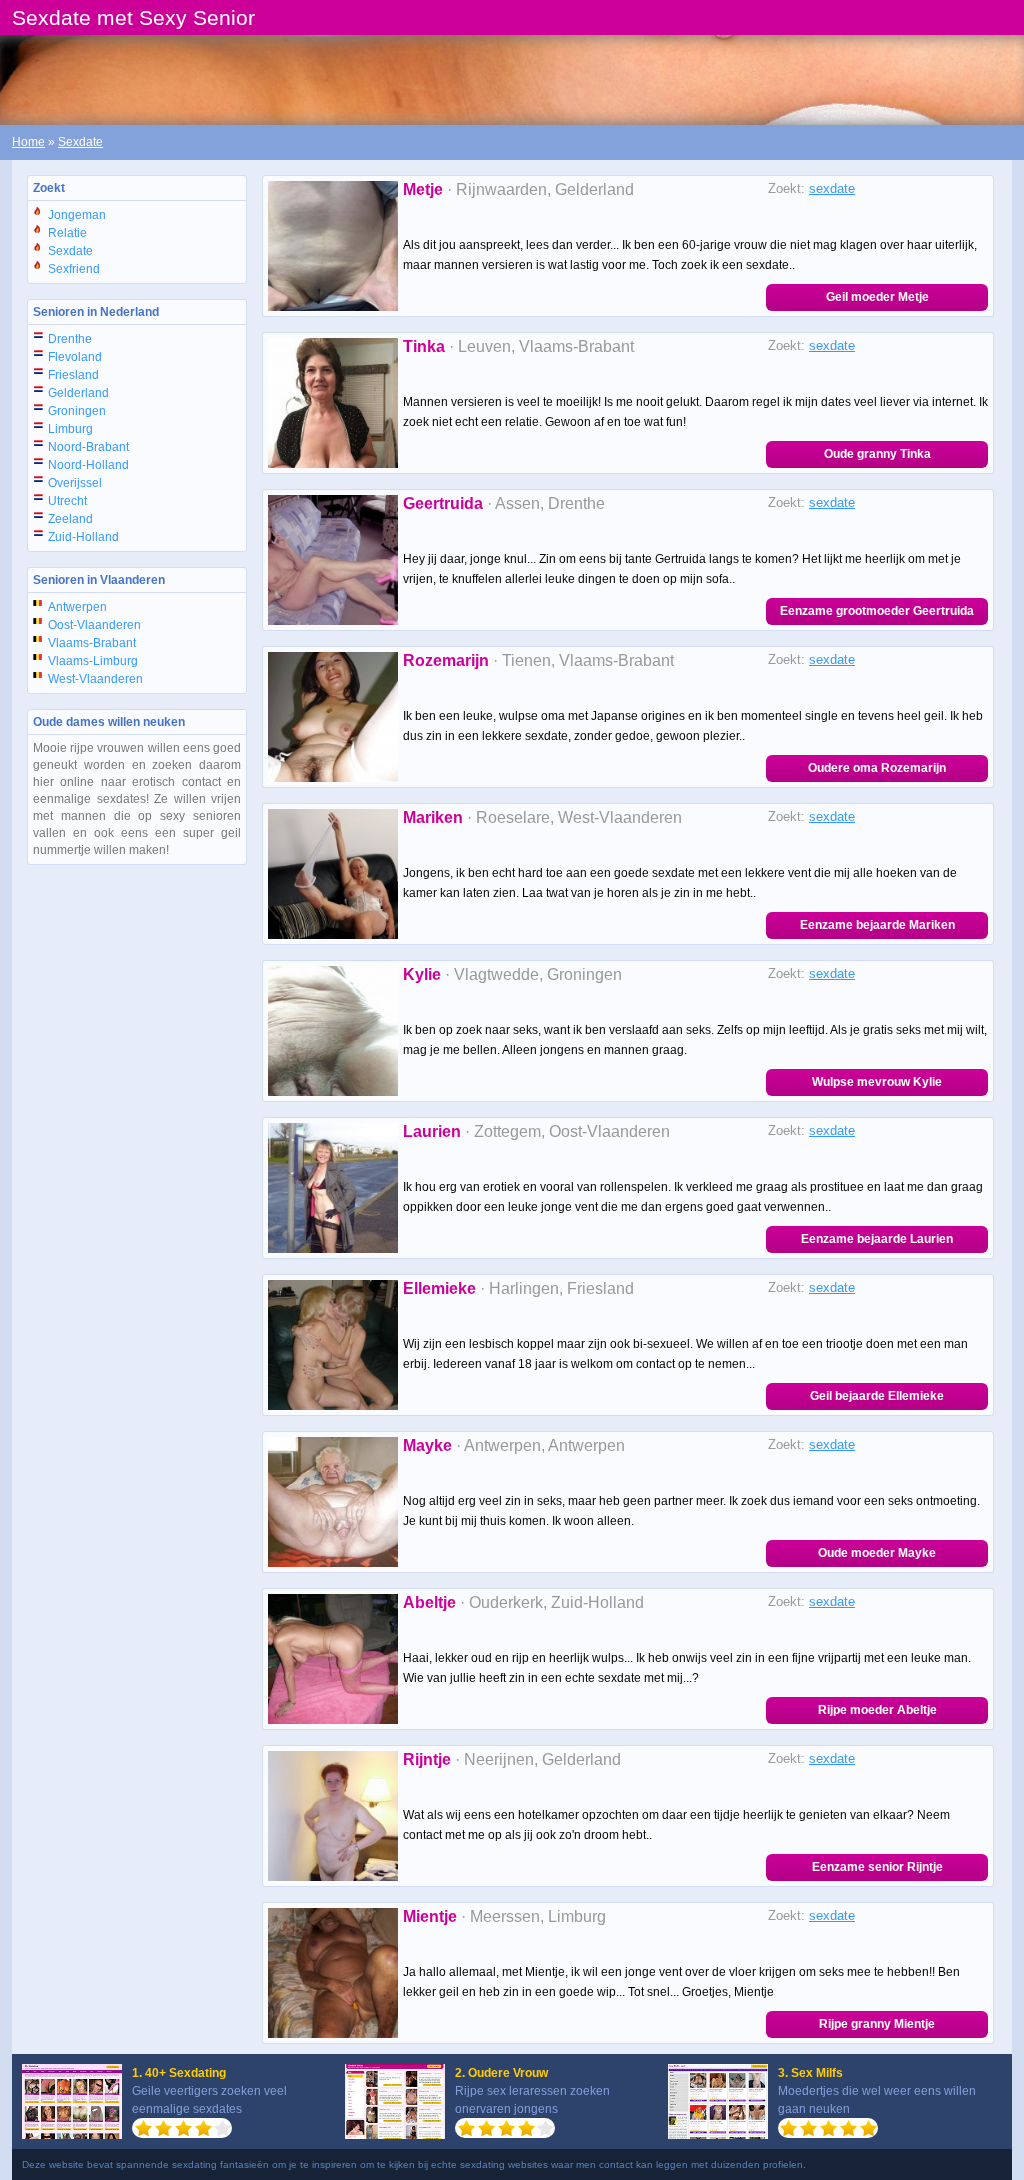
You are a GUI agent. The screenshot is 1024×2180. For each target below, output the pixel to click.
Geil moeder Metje (877, 297)
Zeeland (70, 519)
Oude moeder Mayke (877, 1553)
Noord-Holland (88, 465)
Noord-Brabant (88, 447)
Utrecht (67, 501)
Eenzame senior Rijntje (877, 1867)
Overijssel (75, 483)
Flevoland (75, 357)
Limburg (70, 429)
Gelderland (78, 393)
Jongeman (77, 215)
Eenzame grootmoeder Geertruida (877, 611)
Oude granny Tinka (877, 454)
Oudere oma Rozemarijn (877, 768)
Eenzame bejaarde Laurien (877, 1239)
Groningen (77, 411)
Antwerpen (77, 607)
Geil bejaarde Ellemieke (877, 1396)
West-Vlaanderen (95, 679)
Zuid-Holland (83, 537)
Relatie (67, 233)
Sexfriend (74, 269)
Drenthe (70, 339)
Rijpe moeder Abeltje (877, 1710)
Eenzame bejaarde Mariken (877, 925)
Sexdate (80, 142)
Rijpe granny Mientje (877, 2024)
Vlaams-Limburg (93, 661)
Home (28, 142)
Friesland (73, 375)
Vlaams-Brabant (92, 643)
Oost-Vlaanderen (94, 625)
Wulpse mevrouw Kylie (877, 1082)
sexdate (832, 188)
